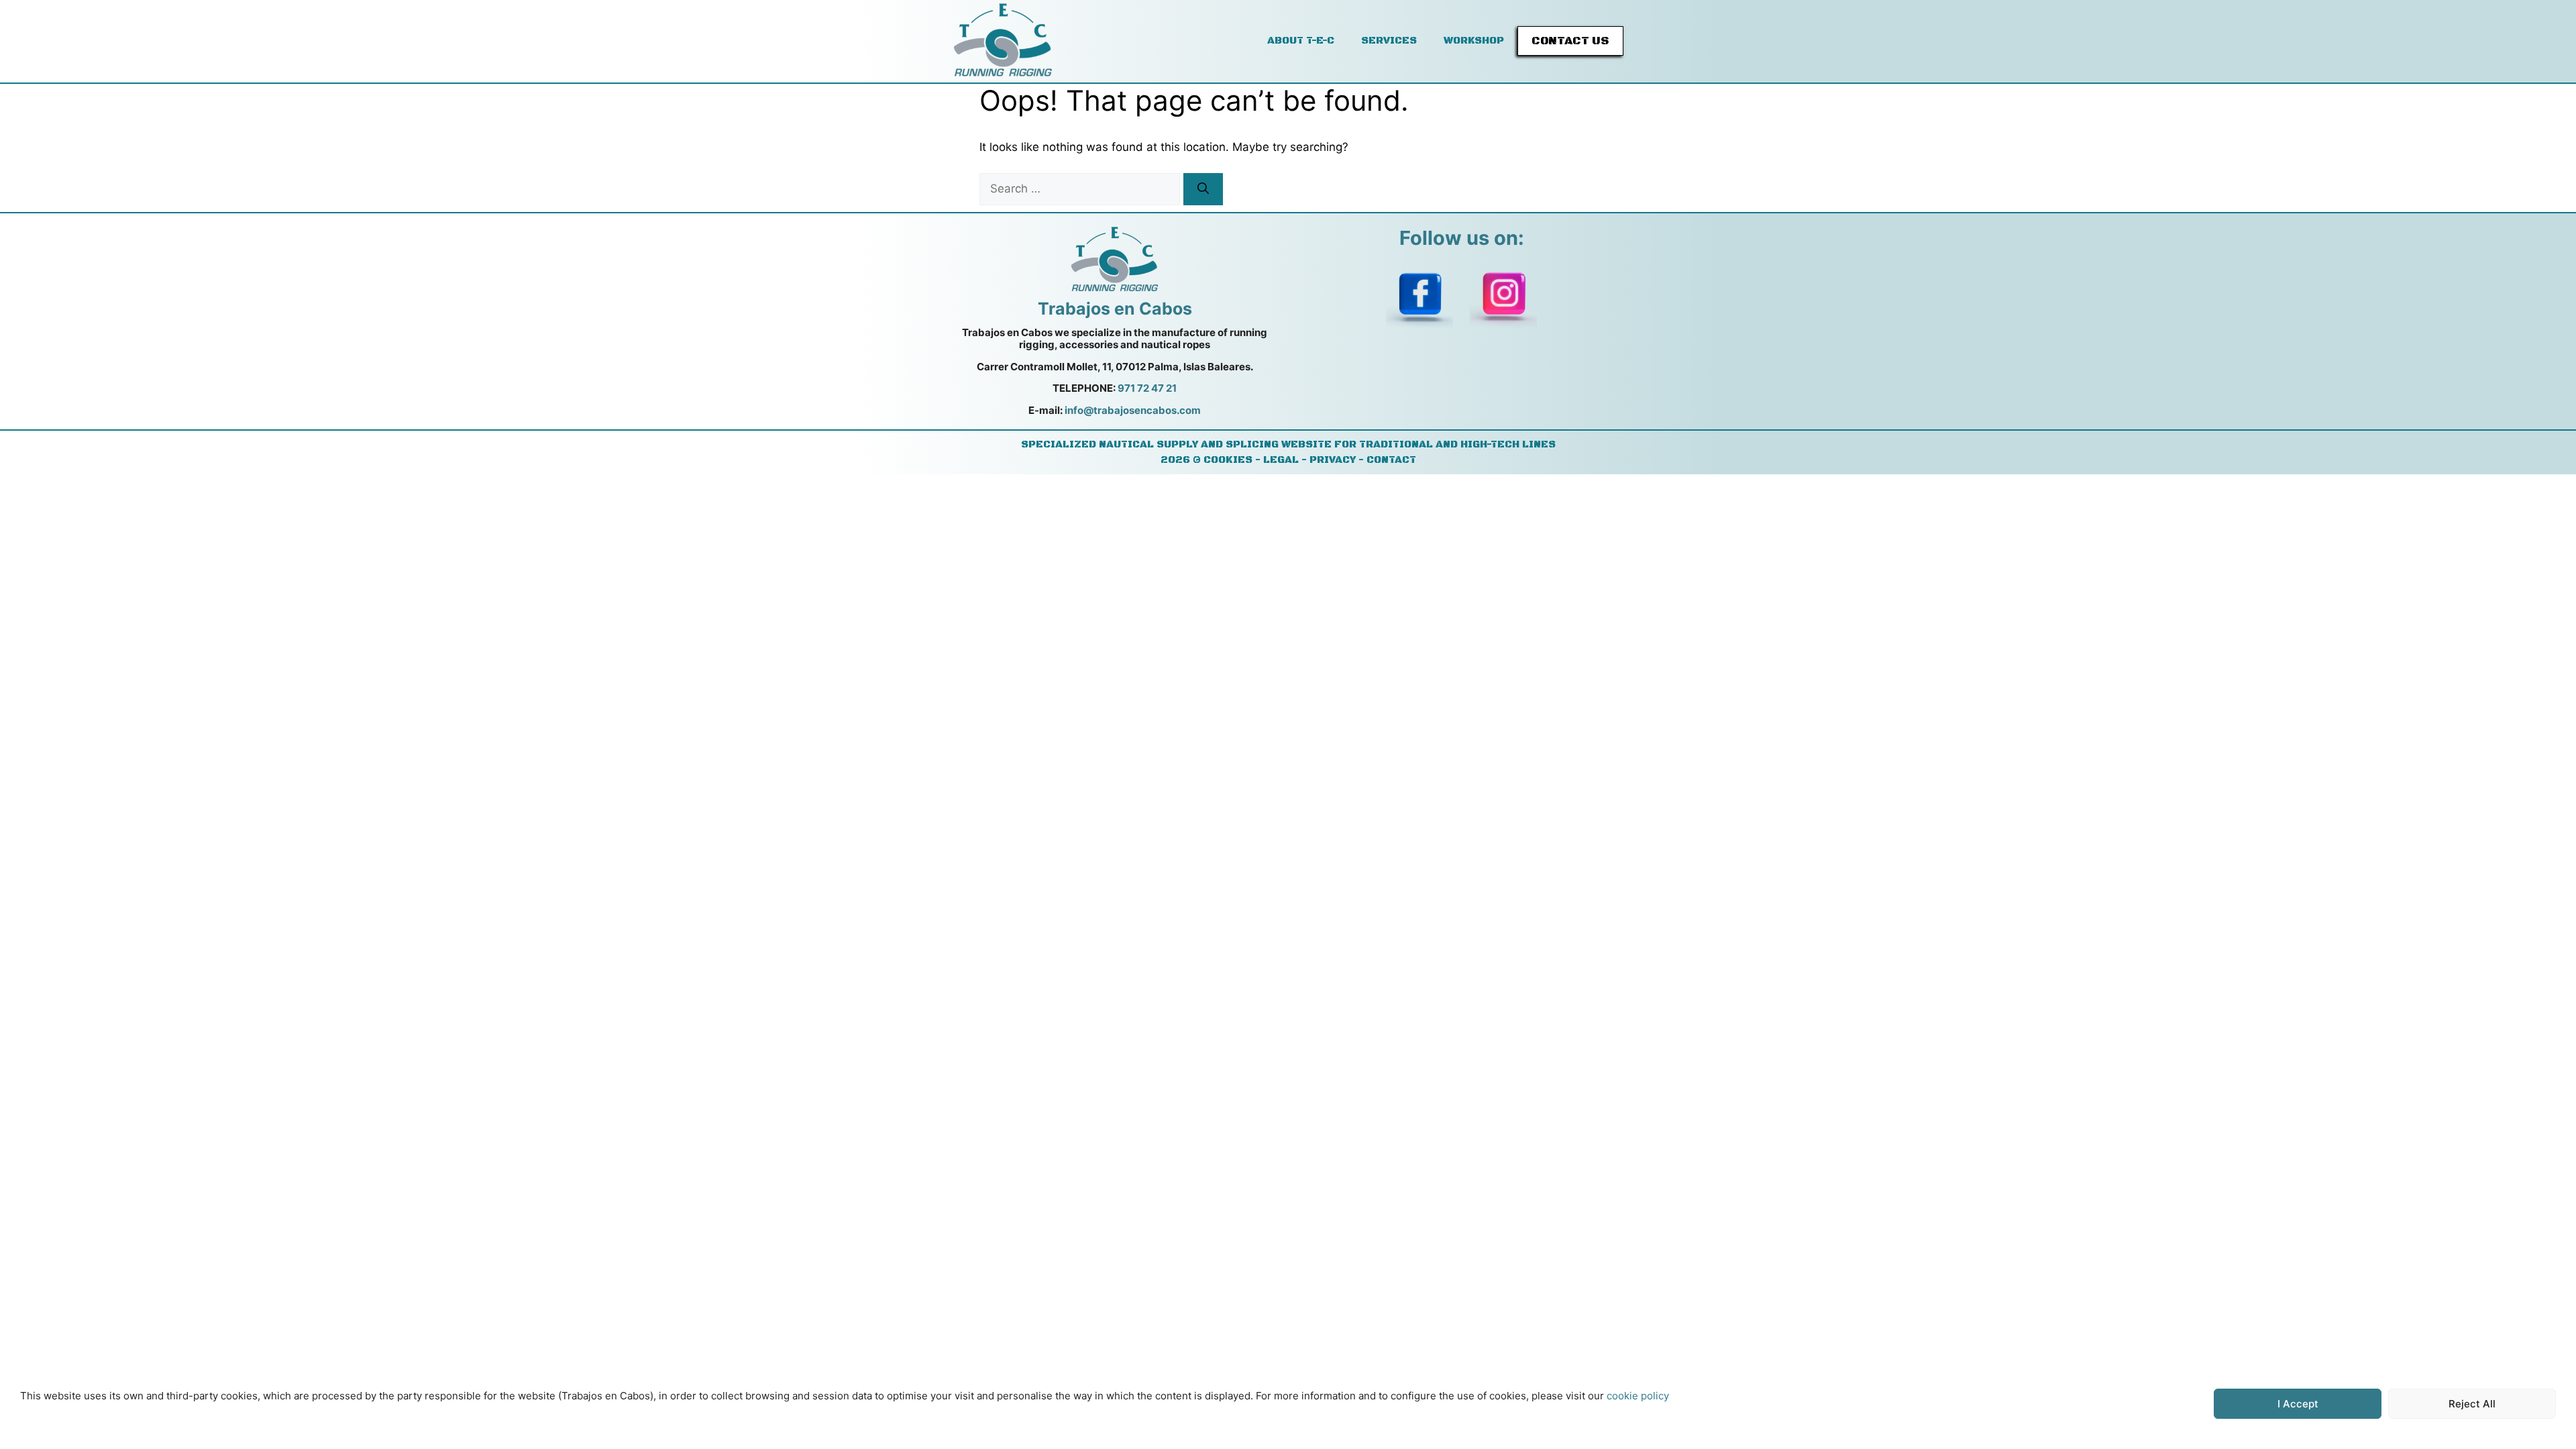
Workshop (1474, 41)
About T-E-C (1301, 41)
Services (1389, 41)
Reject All (2472, 1404)
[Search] (1203, 189)
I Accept (2298, 1404)
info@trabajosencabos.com (1133, 410)
